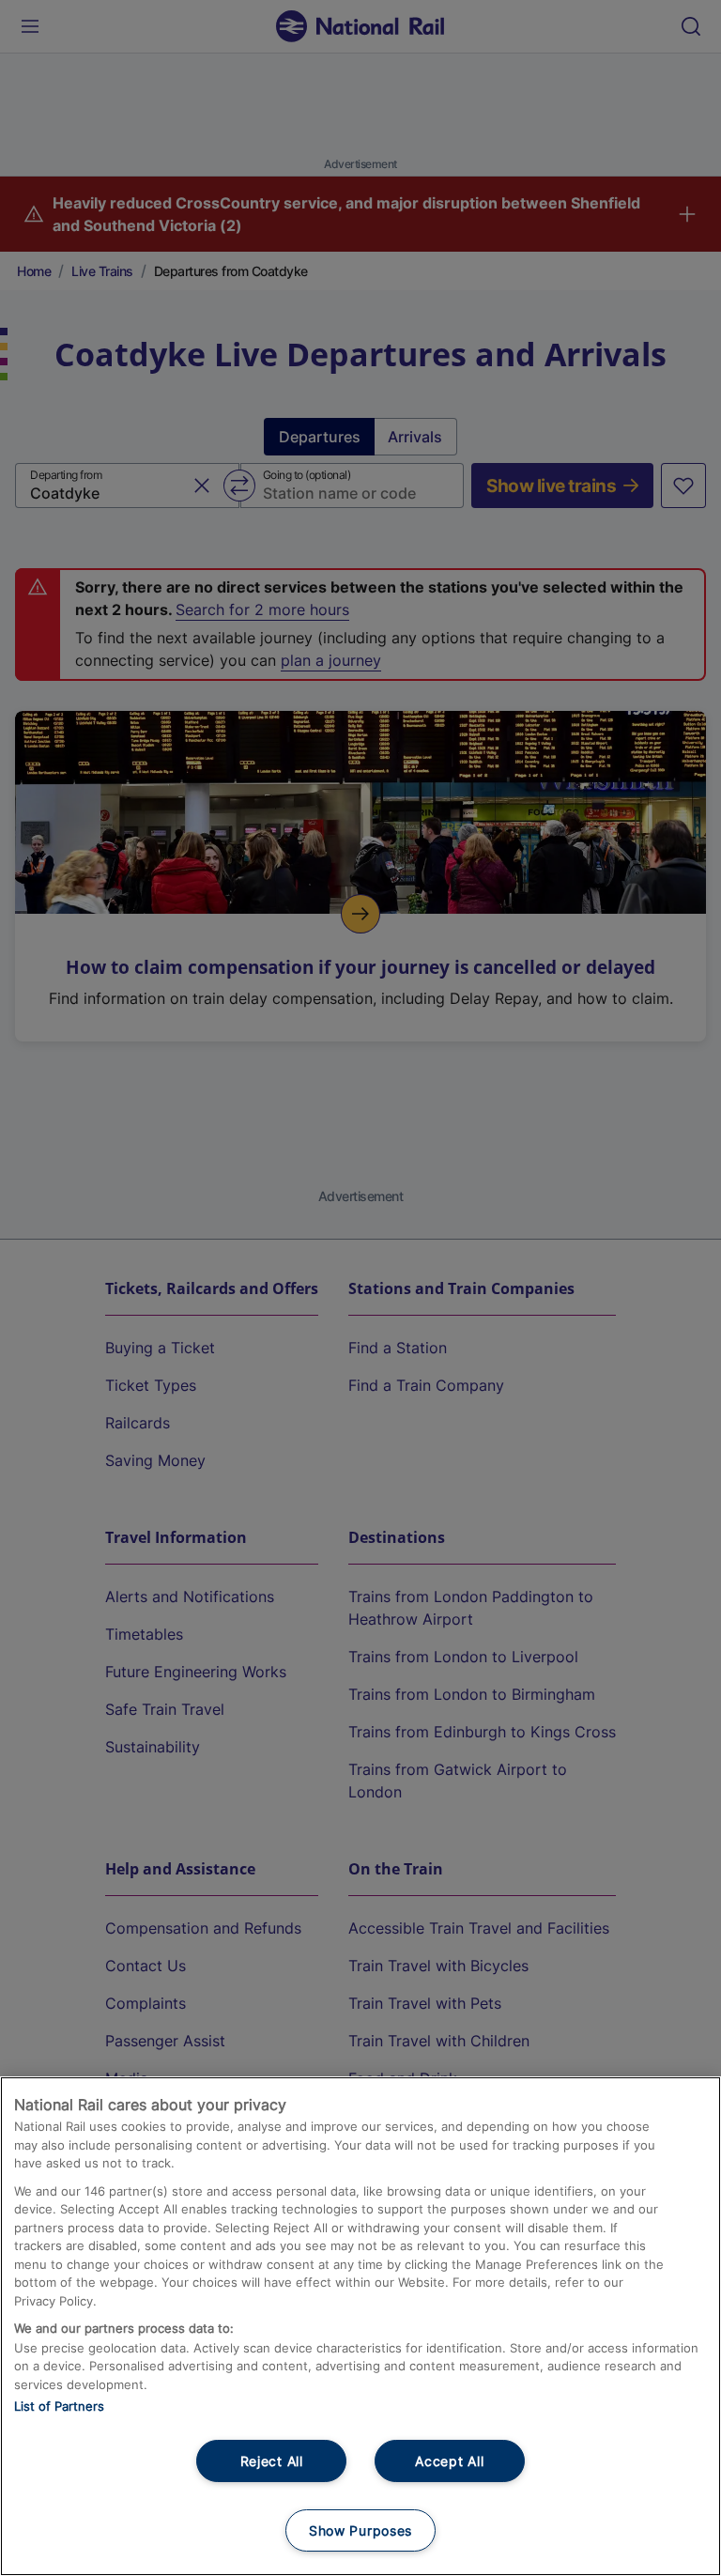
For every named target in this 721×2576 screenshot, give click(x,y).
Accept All (449, 2461)
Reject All (272, 2461)
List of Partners (59, 2406)
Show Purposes (360, 2530)
